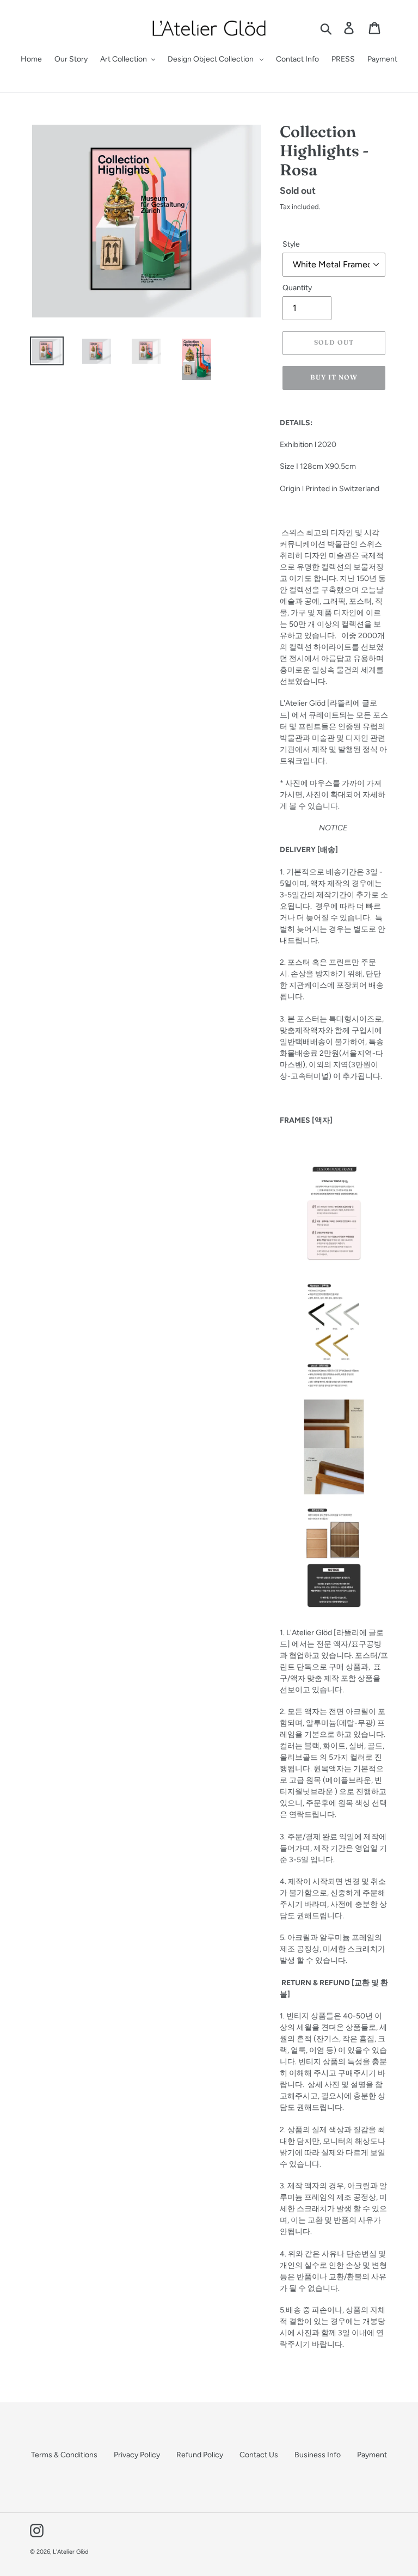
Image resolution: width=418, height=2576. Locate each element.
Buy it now (334, 377)
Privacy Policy (137, 2455)
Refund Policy (200, 2455)
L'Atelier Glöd (70, 2552)
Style (291, 244)
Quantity (297, 288)
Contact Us (259, 2455)
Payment (372, 2455)
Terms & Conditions (64, 2455)
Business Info (318, 2455)
